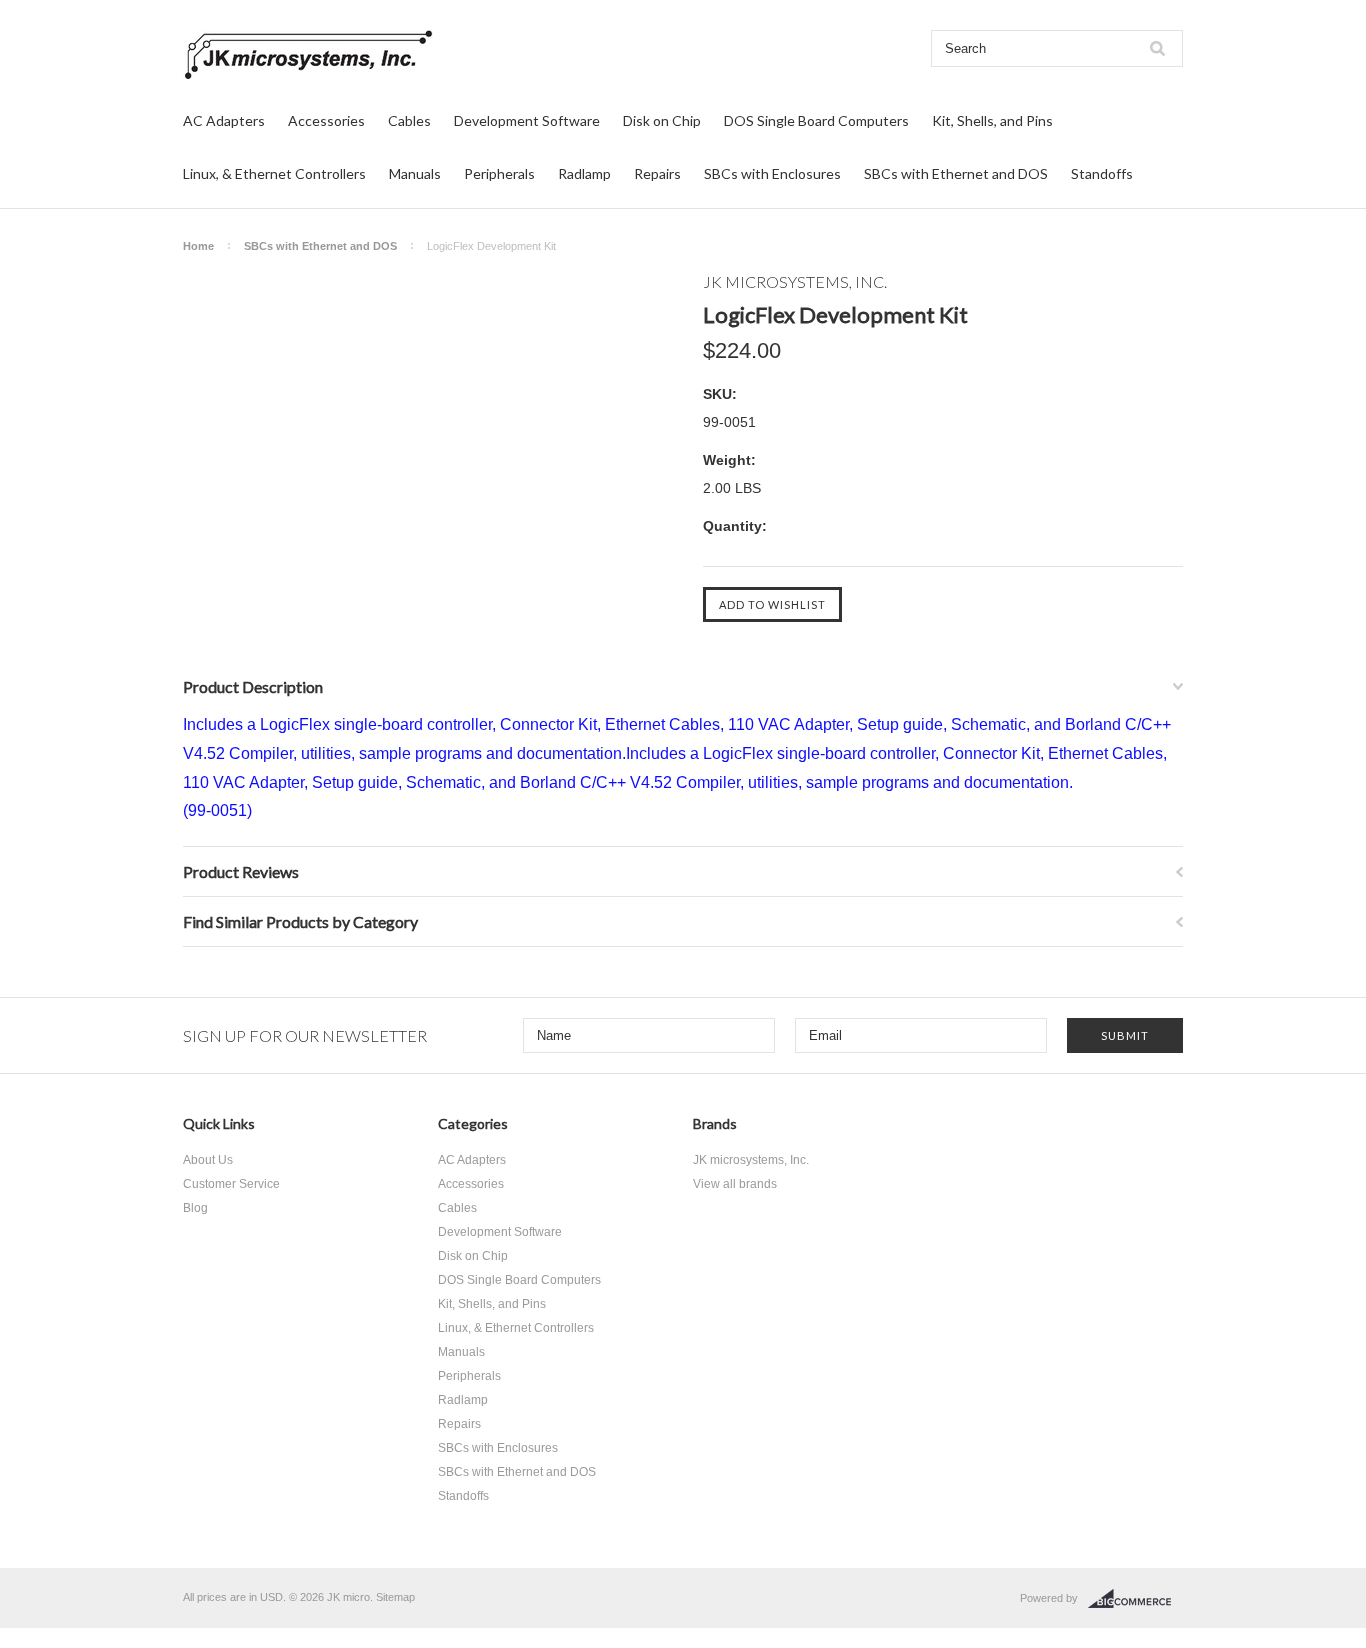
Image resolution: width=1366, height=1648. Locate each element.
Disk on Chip (662, 120)
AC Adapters (224, 120)
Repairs (657, 173)
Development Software (527, 120)
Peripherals (499, 173)
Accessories (326, 120)
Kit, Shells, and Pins (992, 120)
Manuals (415, 173)
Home (198, 246)
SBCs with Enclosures (772, 173)
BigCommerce (1135, 1599)
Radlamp (584, 173)
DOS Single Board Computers (816, 120)
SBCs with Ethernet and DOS (956, 173)
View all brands (735, 1184)
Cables (409, 120)
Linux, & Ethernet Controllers (274, 173)
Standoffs (1102, 173)
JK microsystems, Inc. (751, 1160)
